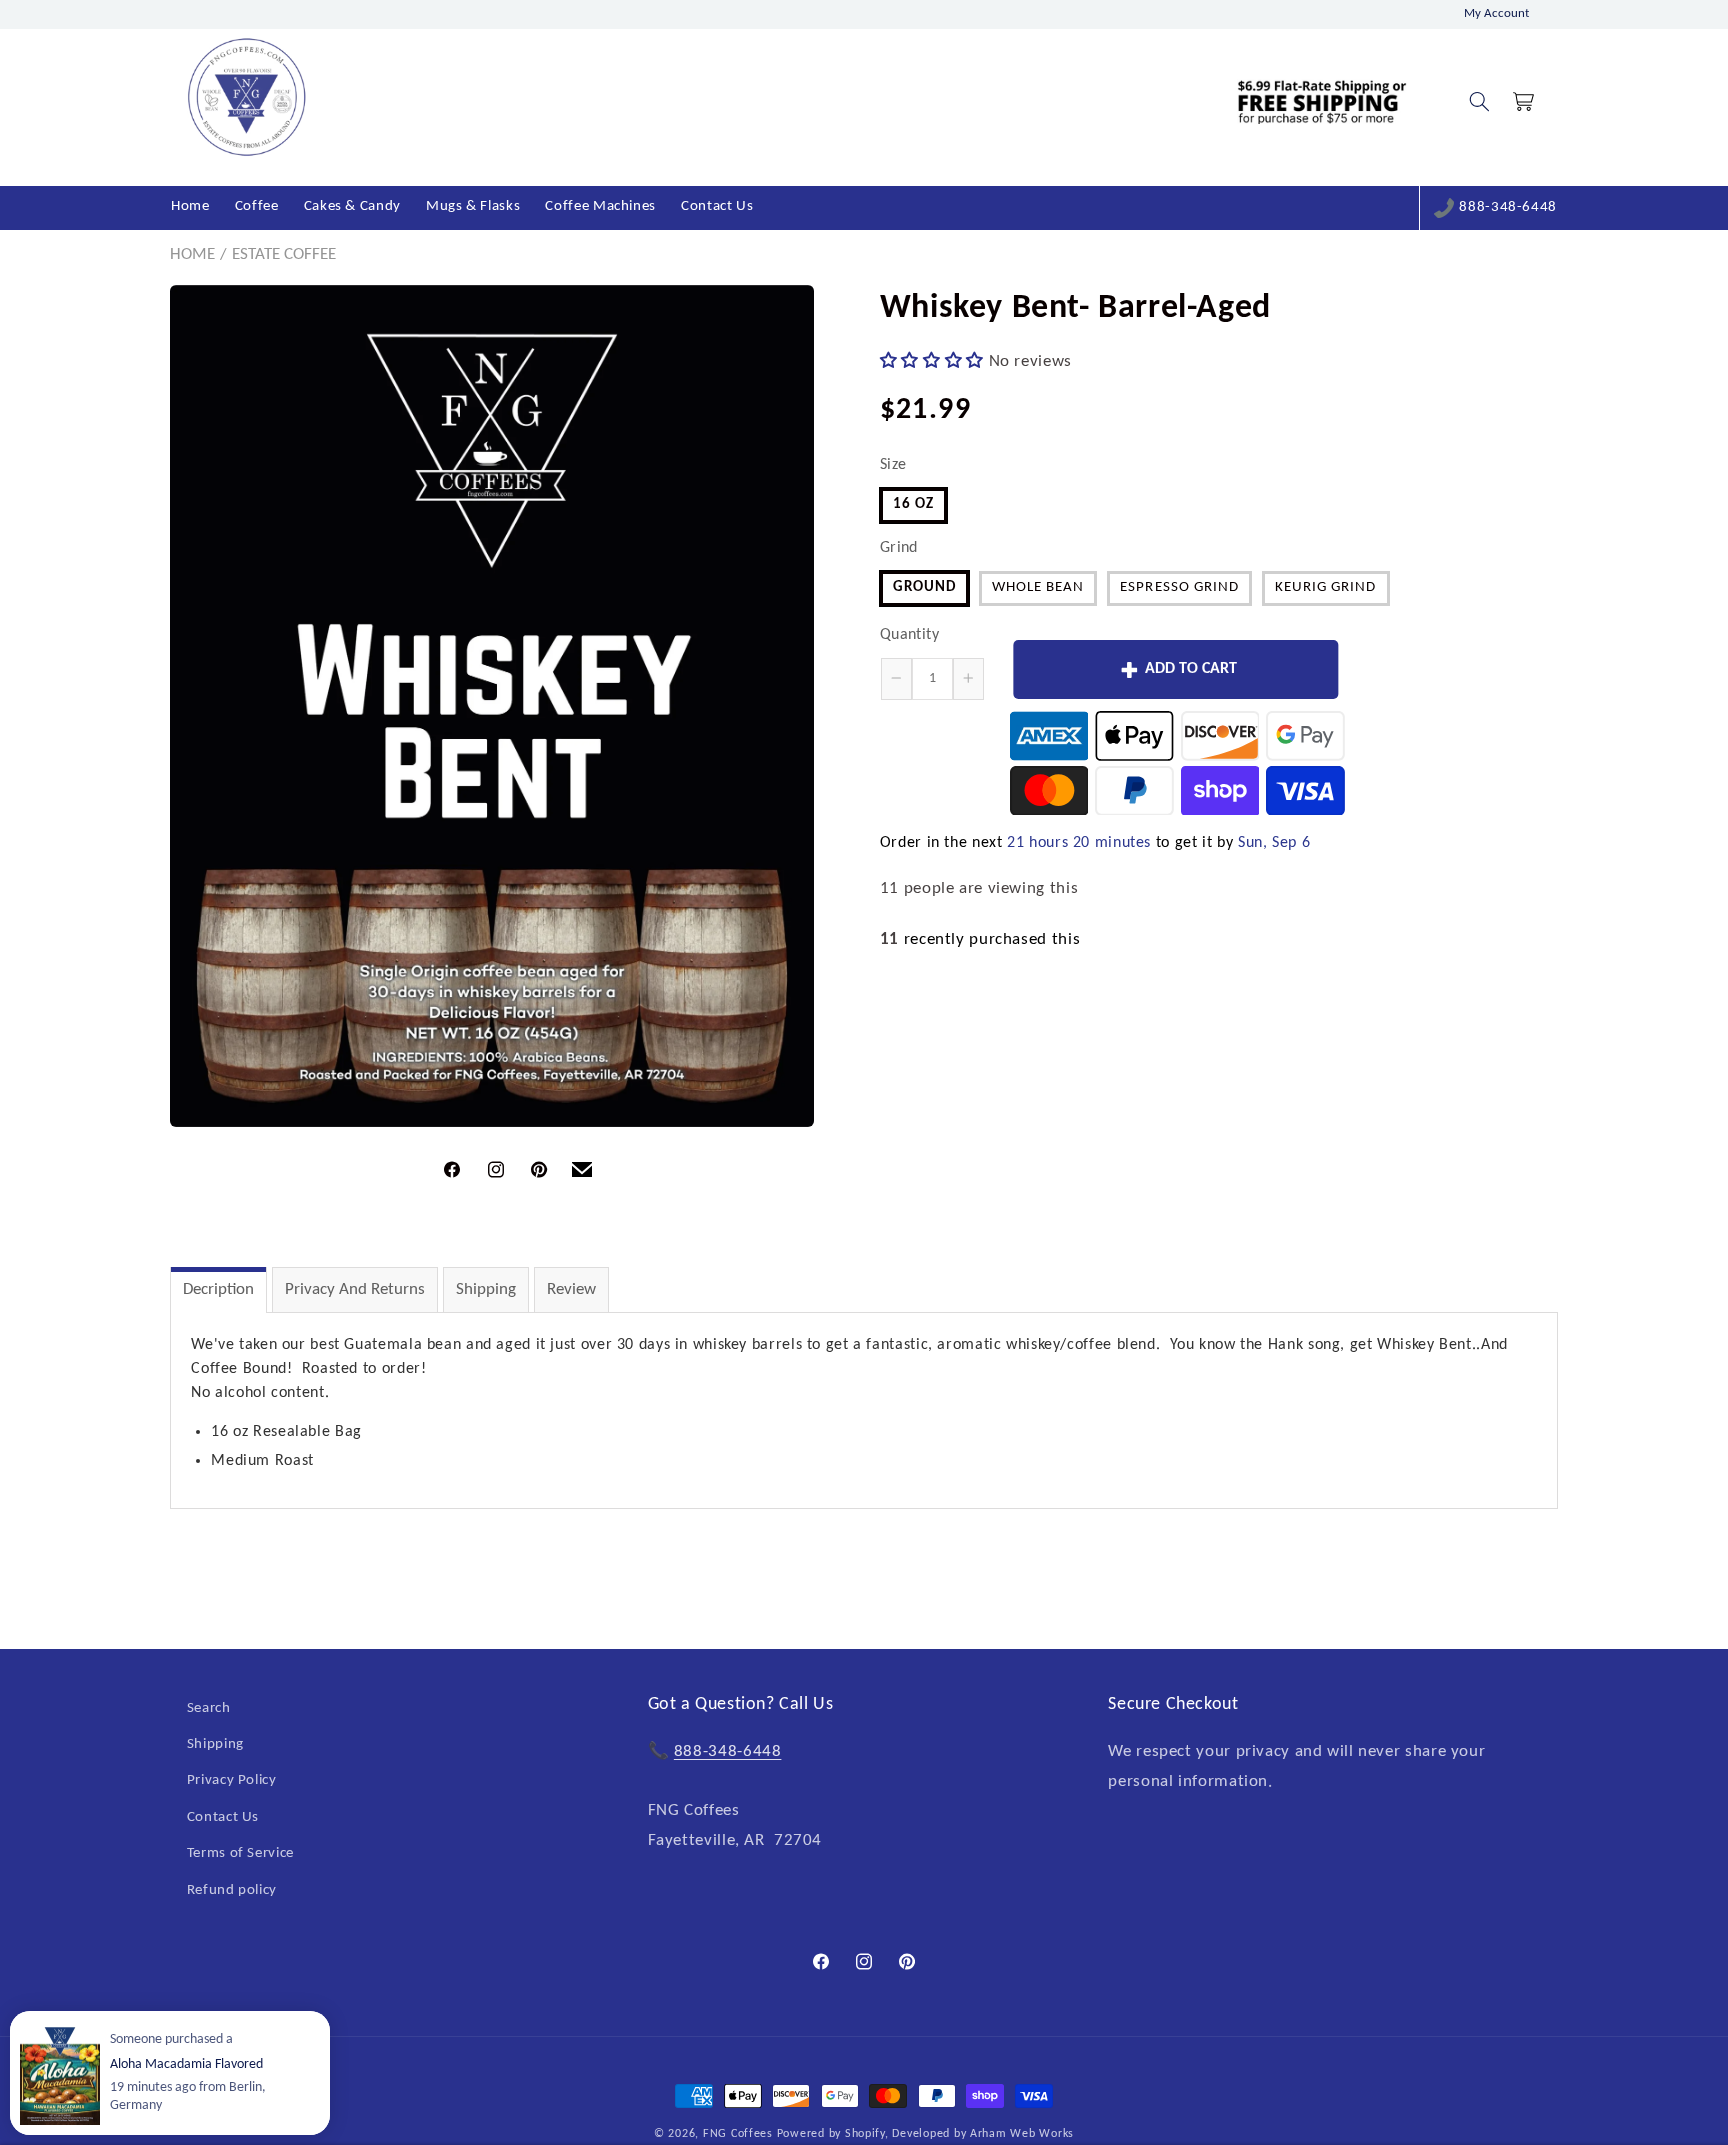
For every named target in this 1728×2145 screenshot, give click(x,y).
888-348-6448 (1508, 207)
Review (571, 1289)
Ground (924, 587)
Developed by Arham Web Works (983, 2134)
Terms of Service (240, 1853)
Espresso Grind (1179, 587)
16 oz (913, 503)
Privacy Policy (232, 1781)
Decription (218, 1289)
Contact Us (223, 1817)
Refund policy (232, 1890)
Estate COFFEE (284, 254)
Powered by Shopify (831, 2134)
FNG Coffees (738, 2134)
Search (209, 1708)
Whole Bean (1038, 587)
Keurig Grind (1326, 587)
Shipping (486, 1289)
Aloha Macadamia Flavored (186, 2064)
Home (192, 254)
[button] (1479, 102)
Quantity (909, 634)
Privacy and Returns (355, 1289)
